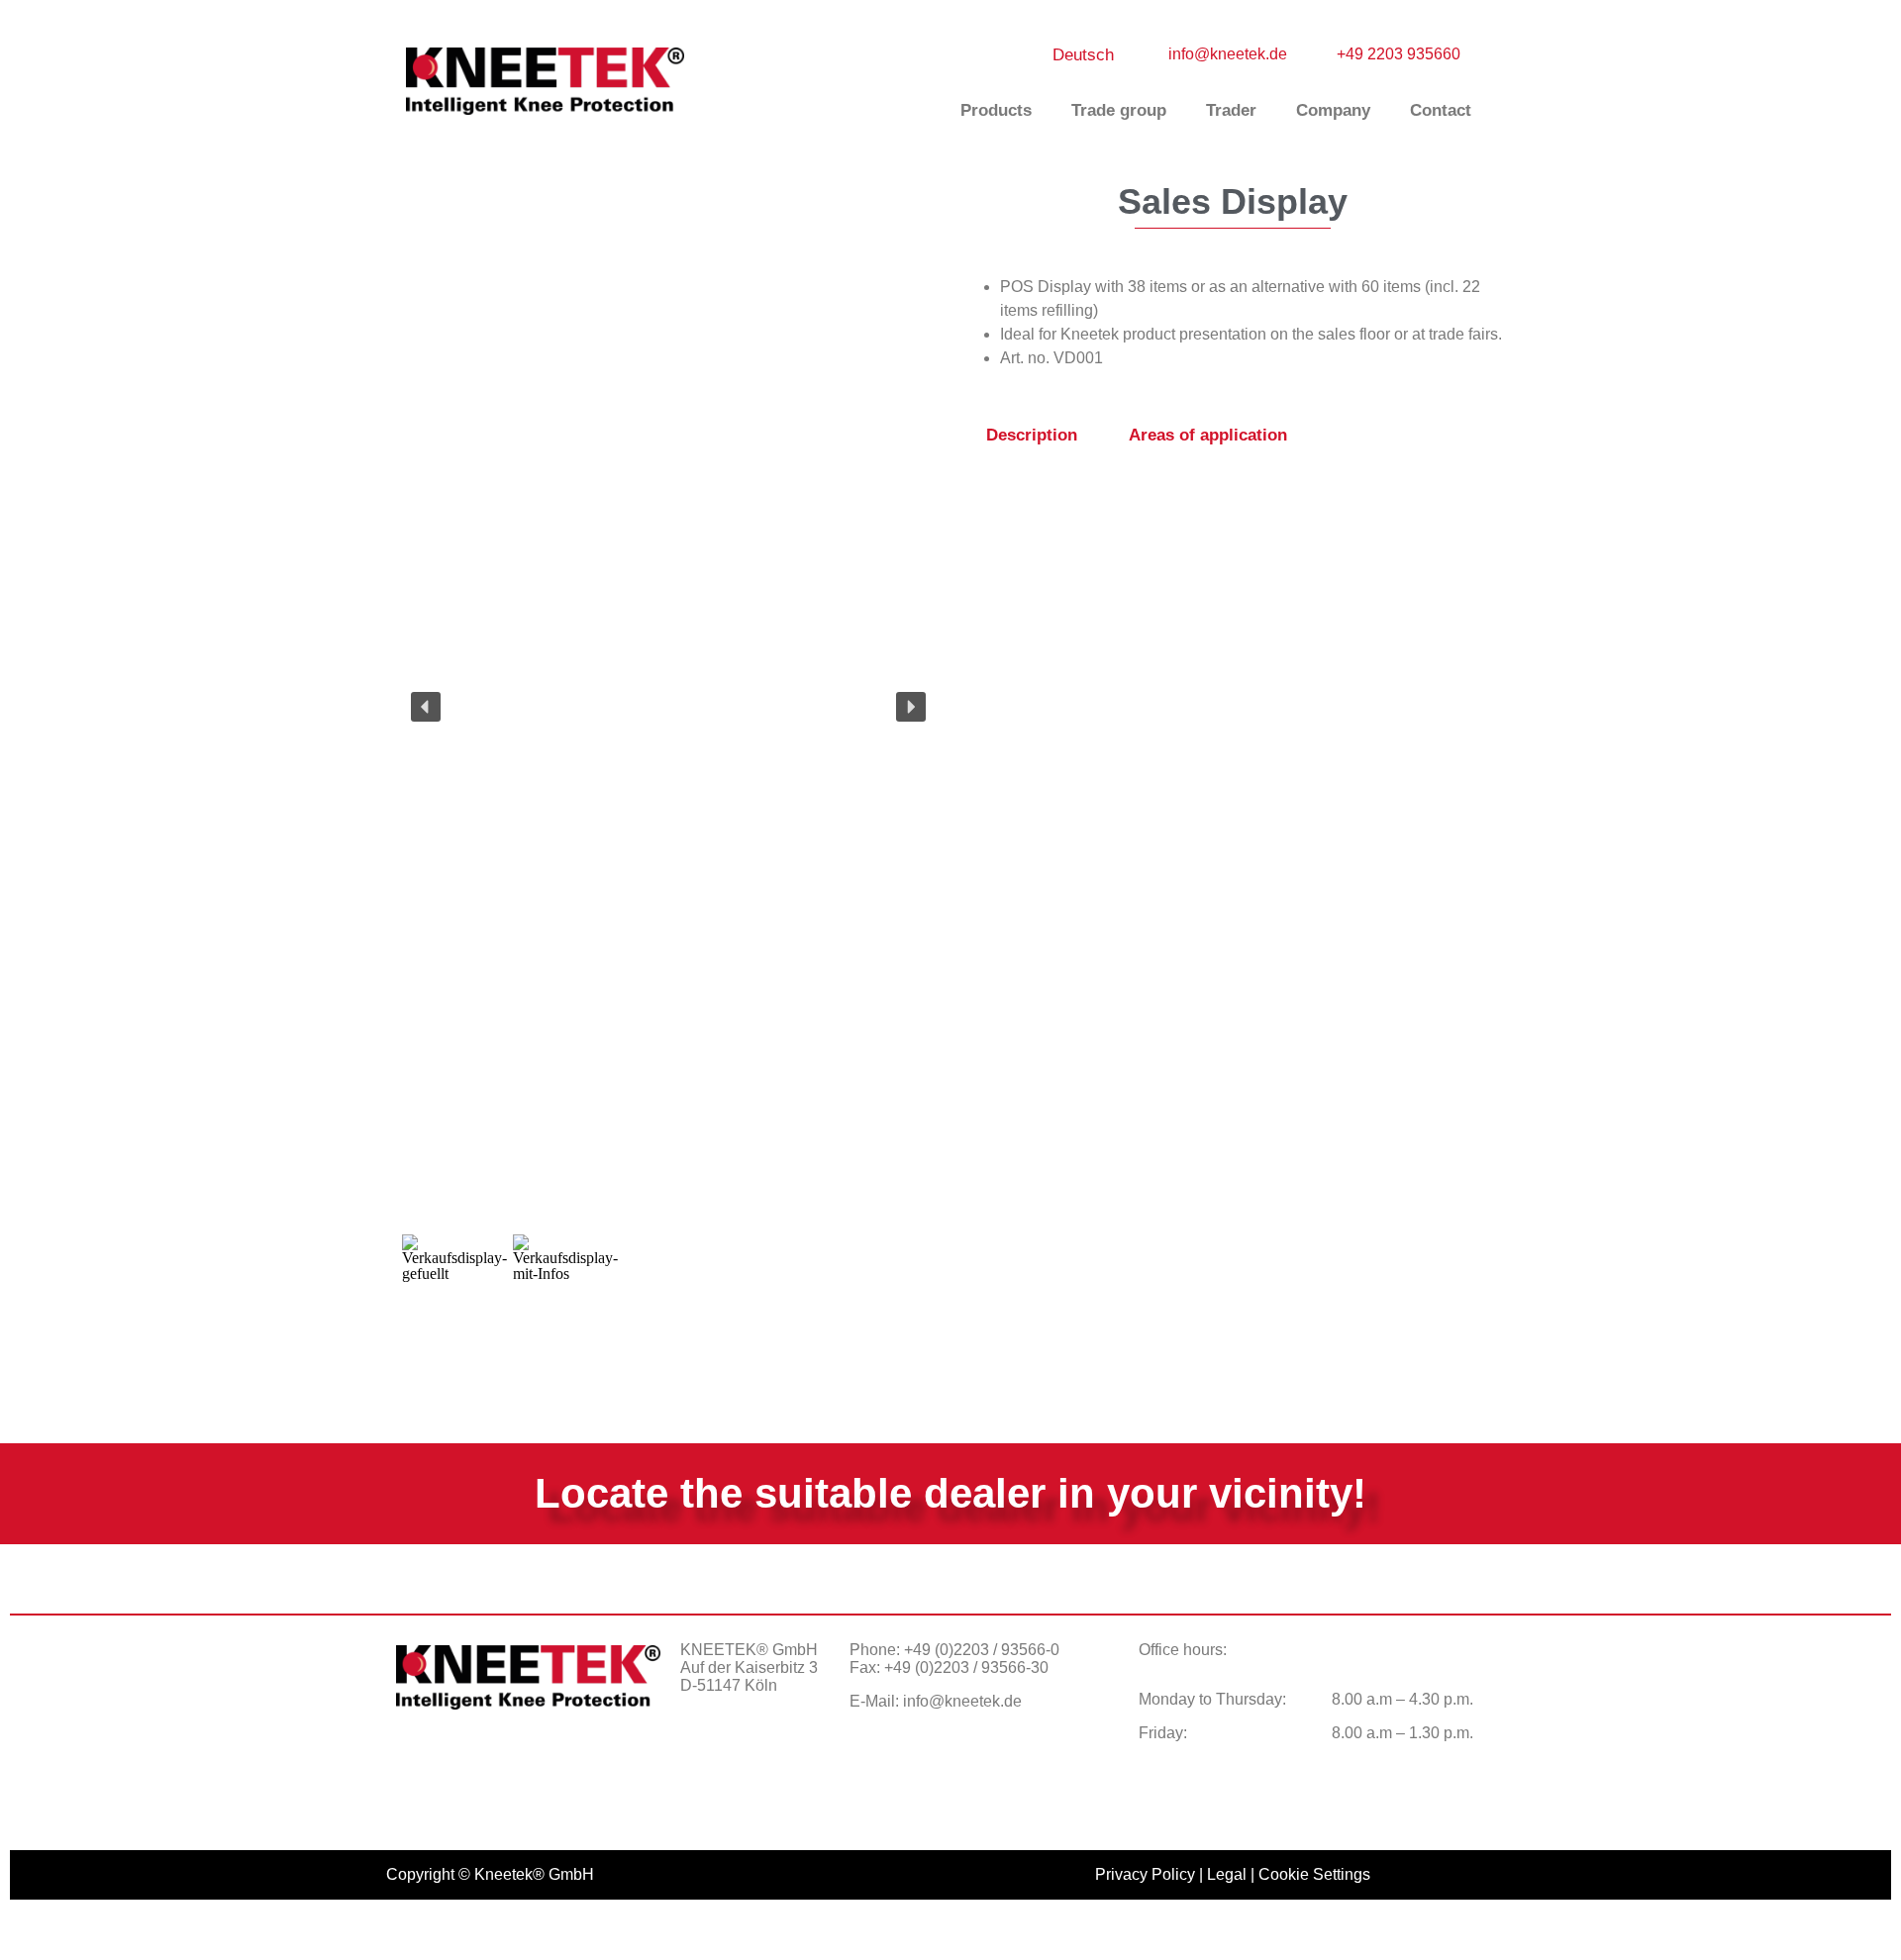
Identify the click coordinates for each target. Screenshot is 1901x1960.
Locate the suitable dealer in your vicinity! (950, 1493)
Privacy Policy (1145, 1874)
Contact (1441, 110)
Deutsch (1083, 55)
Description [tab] (1032, 435)
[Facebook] (705, 1755)
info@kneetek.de (962, 1701)
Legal (1227, 1874)
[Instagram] (754, 1755)
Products (996, 110)
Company (1333, 110)
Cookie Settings (1314, 1874)
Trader (1231, 110)
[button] (426, 707)
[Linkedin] (804, 1755)
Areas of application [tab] (1208, 435)
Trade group (1119, 110)
